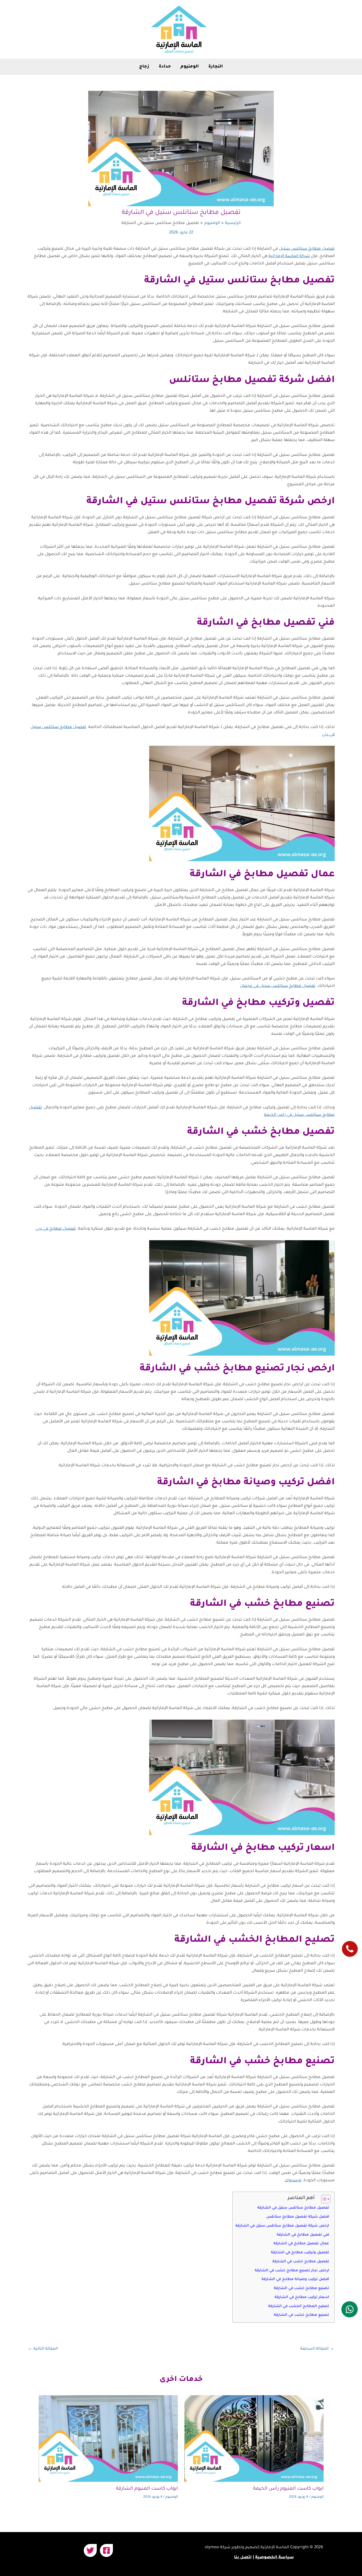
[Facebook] (106, 2550)
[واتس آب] (350, 2309)
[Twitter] (90, 2550)
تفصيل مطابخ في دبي (56, 1229)
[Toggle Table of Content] (323, 2199)
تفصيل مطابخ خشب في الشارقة (301, 2262)
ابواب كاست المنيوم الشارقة (147, 2489)
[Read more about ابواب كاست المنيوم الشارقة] (108, 2439)
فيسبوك (293, 2181)
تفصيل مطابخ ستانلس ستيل (307, 249)
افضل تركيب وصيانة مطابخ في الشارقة (295, 2279)
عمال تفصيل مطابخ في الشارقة (301, 2244)
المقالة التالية (43, 2349)
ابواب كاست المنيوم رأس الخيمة (288, 2489)
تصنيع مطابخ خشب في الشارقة (301, 2288)
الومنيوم (190, 67)
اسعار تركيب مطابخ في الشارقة (302, 2297)
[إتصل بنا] (350, 1949)
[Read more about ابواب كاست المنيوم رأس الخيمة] (254, 2439)
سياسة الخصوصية (275, 2558)
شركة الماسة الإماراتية (289, 256)
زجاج (144, 67)
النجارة (216, 67)
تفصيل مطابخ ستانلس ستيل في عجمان (278, 986)
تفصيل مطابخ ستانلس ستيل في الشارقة (293, 2208)
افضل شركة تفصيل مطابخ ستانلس (298, 2217)
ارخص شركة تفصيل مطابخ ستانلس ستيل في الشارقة (282, 2226)
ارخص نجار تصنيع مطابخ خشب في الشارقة (292, 2271)
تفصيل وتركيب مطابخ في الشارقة (300, 2253)
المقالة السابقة (317, 2349)
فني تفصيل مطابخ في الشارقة (303, 2235)
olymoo (212, 2548)
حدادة (165, 67)
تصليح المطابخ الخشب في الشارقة (299, 2306)
